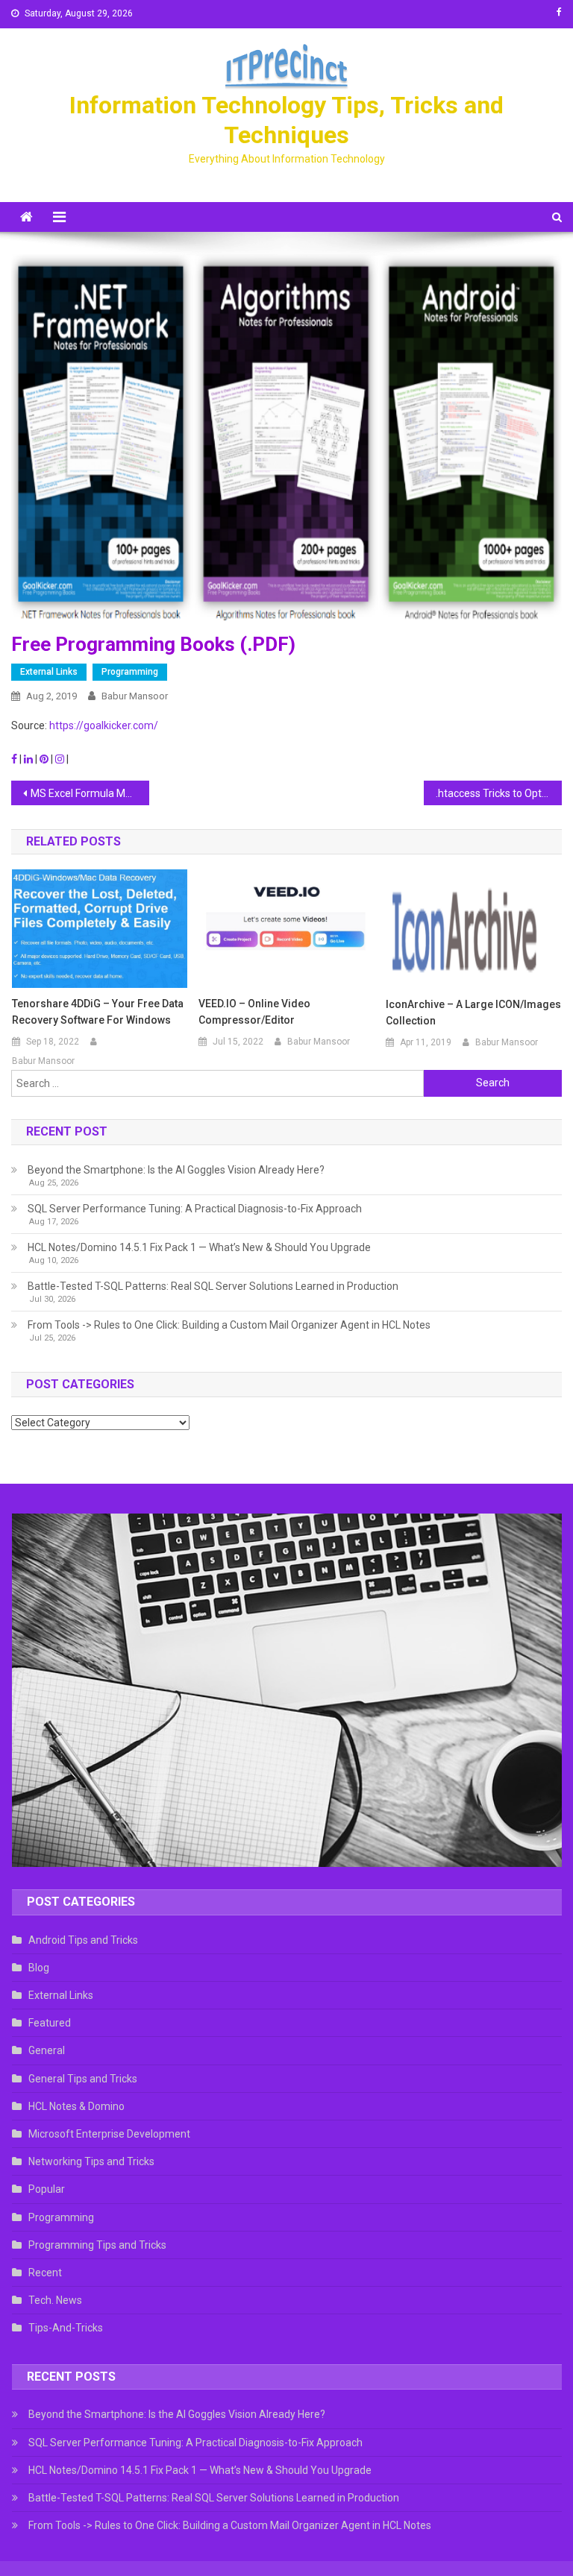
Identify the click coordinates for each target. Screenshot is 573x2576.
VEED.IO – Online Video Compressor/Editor (254, 1012)
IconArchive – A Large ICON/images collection (473, 1013)
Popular (47, 2189)
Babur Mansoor (135, 696)
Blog (39, 1968)
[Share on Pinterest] (45, 759)
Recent (45, 2273)
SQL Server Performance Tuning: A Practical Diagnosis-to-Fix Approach (195, 1209)
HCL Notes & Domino (76, 2106)
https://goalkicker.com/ (104, 725)
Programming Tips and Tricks (97, 2245)
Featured (50, 2023)
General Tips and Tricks (83, 2079)
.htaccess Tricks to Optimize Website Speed (498, 793)
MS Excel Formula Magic (88, 793)
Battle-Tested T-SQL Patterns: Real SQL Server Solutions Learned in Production (213, 1286)
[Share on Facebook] (15, 759)
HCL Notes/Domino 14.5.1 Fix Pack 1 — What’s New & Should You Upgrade (199, 1247)
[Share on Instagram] (61, 759)
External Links (49, 672)
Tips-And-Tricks (66, 2328)
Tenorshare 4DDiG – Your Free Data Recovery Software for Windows (98, 1012)
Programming (130, 672)
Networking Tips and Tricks (91, 2161)
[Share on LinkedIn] (29, 759)
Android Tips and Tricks (83, 1940)
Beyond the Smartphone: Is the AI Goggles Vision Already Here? (176, 1170)
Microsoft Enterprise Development (109, 2134)
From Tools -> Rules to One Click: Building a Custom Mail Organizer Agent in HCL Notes (229, 1325)
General (47, 2050)
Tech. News (55, 2300)
